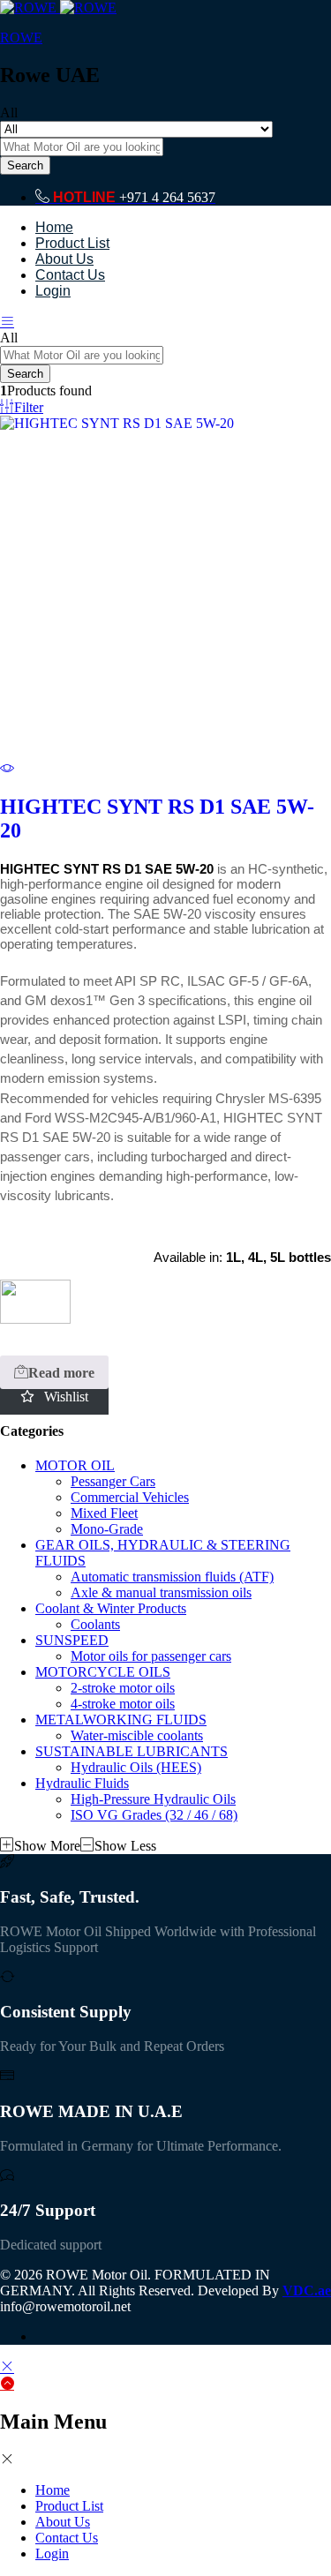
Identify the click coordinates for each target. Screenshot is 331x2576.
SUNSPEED (72, 1640)
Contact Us (70, 275)
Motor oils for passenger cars (151, 1656)
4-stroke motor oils (123, 1704)
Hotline (84, 197)
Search (25, 165)
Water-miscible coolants (137, 1735)
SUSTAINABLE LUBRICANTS (132, 1751)
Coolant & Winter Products (111, 1608)
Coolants (95, 1624)
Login (53, 291)
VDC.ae (307, 2291)
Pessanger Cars (113, 1481)
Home (54, 227)
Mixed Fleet (104, 1513)
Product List (72, 243)
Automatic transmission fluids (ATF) (172, 1577)
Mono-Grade (107, 1529)
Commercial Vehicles (130, 1497)
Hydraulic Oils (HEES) (136, 1767)
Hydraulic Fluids (82, 1783)
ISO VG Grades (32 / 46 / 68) (154, 1815)
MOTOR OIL (75, 1465)
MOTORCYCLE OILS (103, 1672)
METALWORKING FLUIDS (121, 1720)
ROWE (21, 38)
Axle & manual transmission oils (161, 1592)
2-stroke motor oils (123, 1688)
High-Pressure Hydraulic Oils (153, 1799)
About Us (64, 259)
